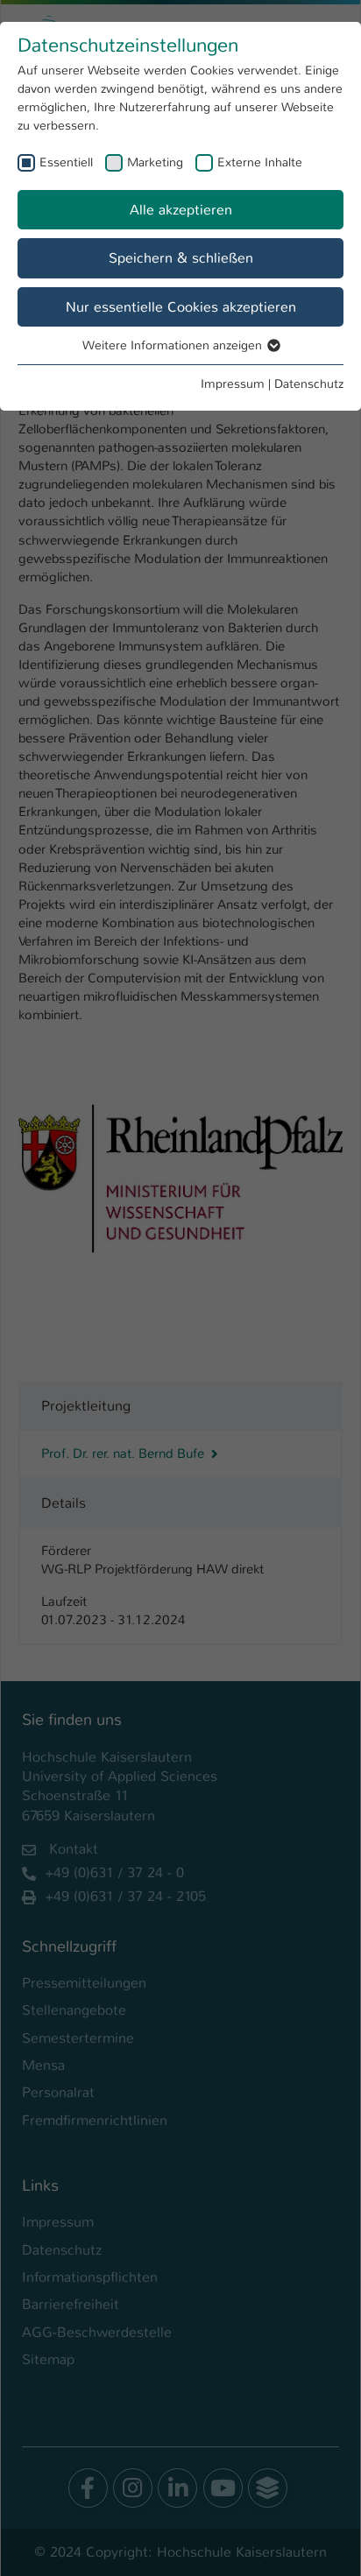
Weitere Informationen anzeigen (174, 345)
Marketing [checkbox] (155, 162)
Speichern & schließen (181, 258)
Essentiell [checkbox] (66, 162)
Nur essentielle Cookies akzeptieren (181, 307)
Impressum (233, 384)
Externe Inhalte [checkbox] (260, 162)
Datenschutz (309, 384)
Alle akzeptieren (181, 210)
